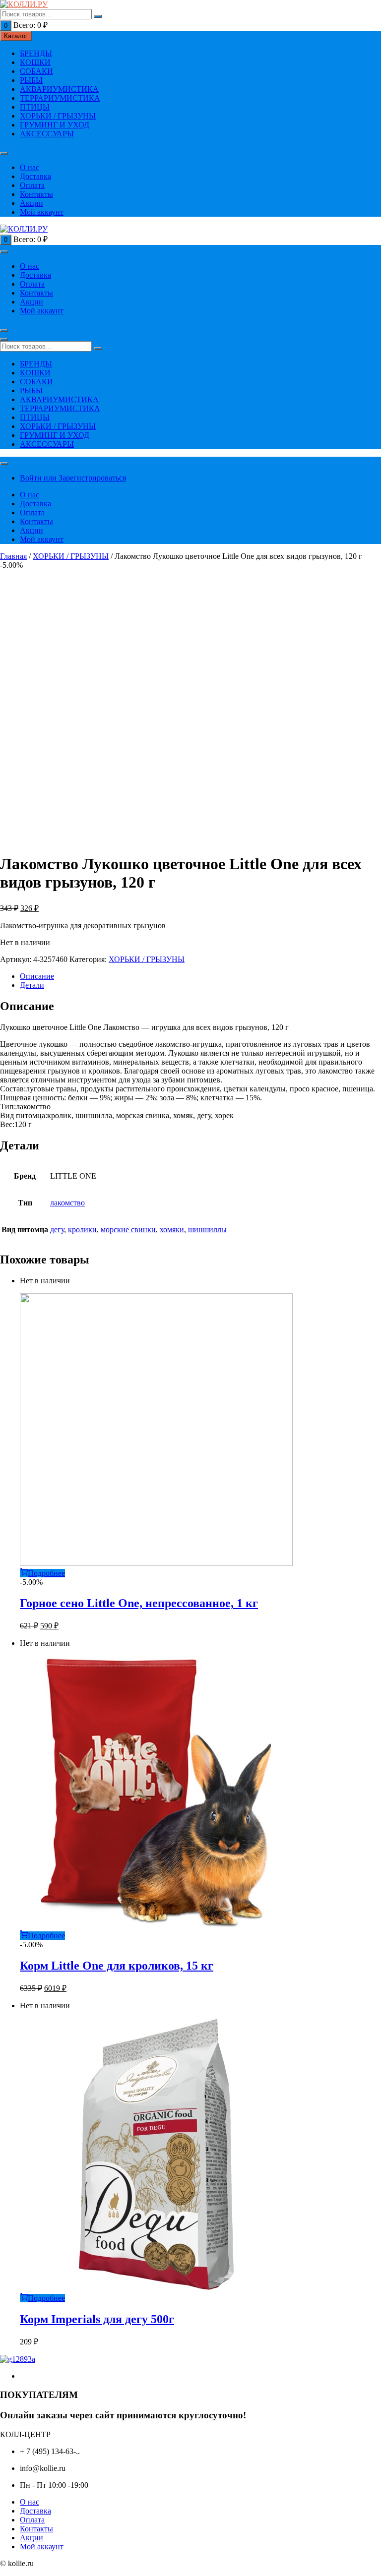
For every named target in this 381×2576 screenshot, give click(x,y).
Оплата (32, 185)
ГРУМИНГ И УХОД (55, 125)
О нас (30, 167)
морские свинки (128, 1229)
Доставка (35, 176)
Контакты (36, 194)
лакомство (67, 1203)
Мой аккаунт (42, 212)
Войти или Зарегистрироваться (73, 478)
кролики (82, 1229)
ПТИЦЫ (35, 107)
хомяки (172, 1229)
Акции (32, 203)
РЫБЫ (31, 80)
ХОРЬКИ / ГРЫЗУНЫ (58, 116)
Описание (37, 976)
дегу (57, 1229)
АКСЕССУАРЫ (47, 134)
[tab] (200, 976)
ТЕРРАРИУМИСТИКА (60, 98)
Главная (13, 556)
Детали (32, 985)
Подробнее (46, 1573)
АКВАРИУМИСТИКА (59, 89)
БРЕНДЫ (36, 53)
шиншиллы (207, 1229)
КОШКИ (35, 62)
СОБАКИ (36, 71)
